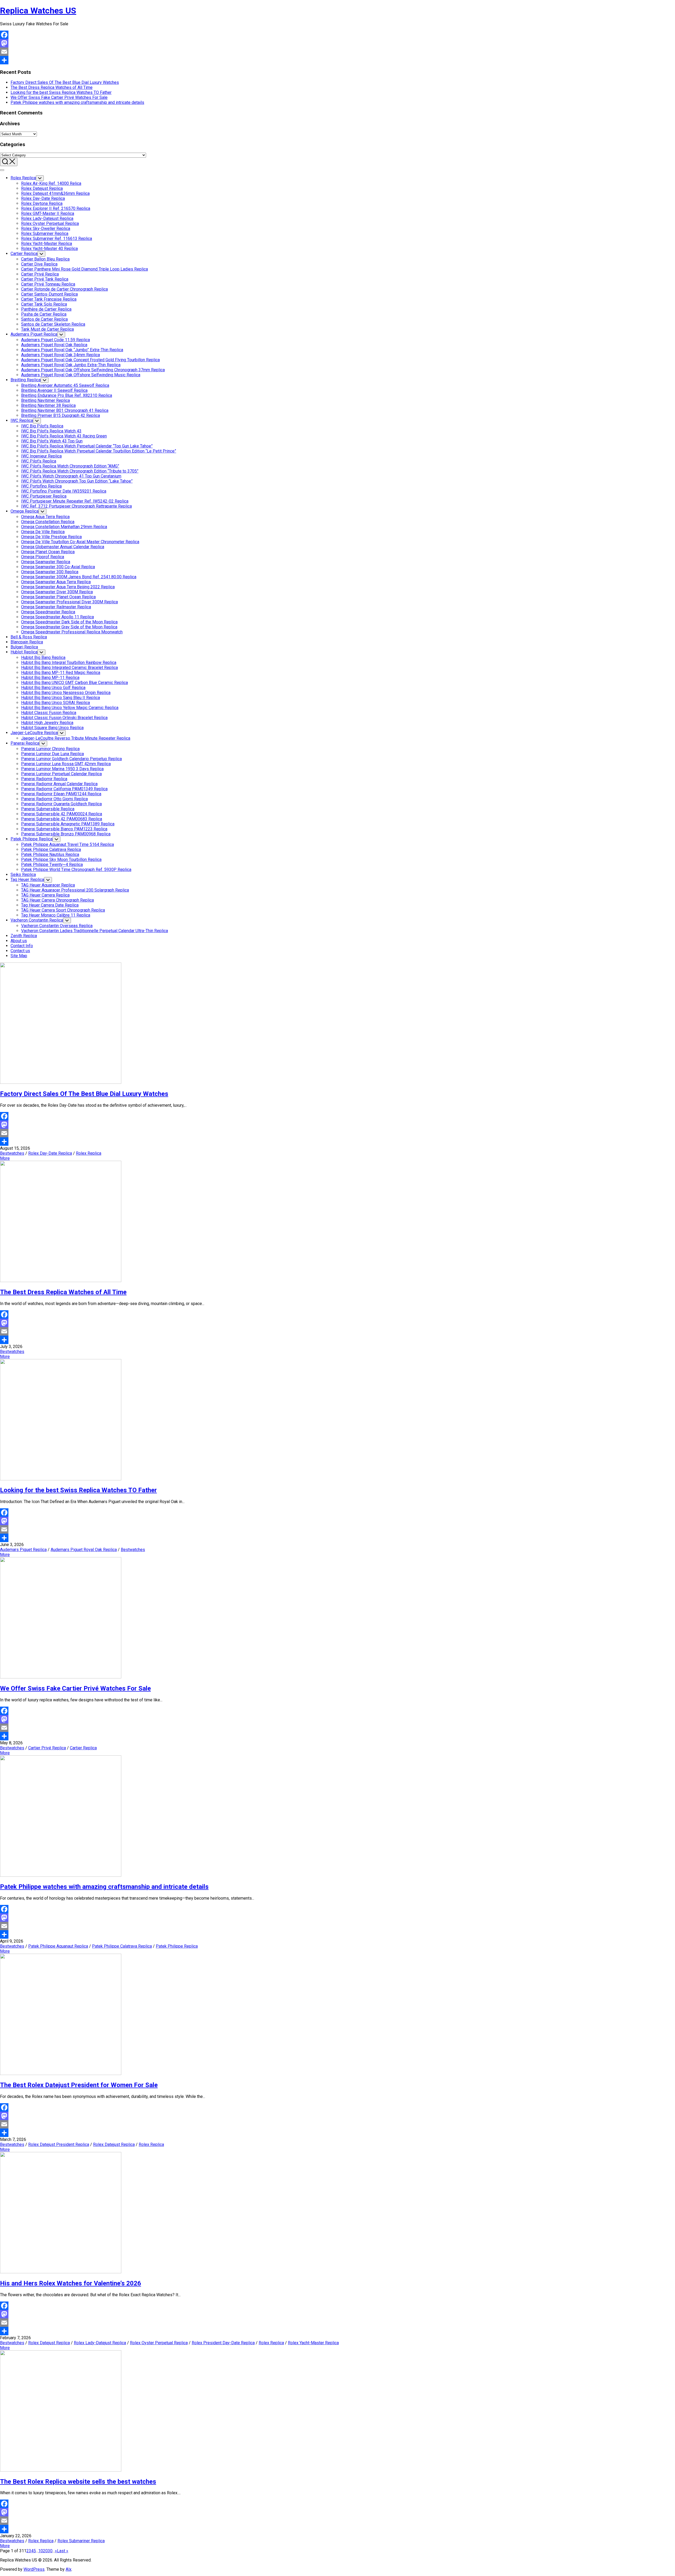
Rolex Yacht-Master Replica (47, 244)
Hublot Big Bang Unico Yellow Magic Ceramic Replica (70, 708)
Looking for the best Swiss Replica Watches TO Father (61, 92)
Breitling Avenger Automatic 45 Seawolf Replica (65, 385)
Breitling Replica (26, 380)
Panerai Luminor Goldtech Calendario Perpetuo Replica (71, 759)
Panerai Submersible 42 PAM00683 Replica (62, 819)
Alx (69, 2569)
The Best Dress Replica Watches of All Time (52, 87)
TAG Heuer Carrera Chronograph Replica (57, 900)
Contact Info (22, 946)
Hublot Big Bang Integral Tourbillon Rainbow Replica (69, 663)
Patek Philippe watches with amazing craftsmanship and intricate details (77, 102)
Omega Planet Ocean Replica (48, 552)
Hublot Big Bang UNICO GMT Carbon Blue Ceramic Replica (74, 683)
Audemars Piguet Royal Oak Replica (54, 345)
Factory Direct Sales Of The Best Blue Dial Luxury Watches (65, 82)
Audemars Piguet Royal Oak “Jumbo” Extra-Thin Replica (72, 350)
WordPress (34, 2569)
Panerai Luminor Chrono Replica (50, 749)
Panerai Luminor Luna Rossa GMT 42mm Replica (66, 764)
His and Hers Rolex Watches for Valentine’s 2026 (71, 2283)
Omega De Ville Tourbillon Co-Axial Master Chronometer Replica (80, 542)
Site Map (19, 956)
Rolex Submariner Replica (45, 233)
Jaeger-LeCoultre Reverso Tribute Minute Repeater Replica (76, 738)
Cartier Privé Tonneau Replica (48, 284)
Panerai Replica (25, 743)
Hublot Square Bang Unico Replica (52, 728)
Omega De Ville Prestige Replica (51, 537)
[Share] (337, 60)
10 (41, 2551)
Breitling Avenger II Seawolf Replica (54, 390)
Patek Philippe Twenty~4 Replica (52, 865)
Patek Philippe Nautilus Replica (50, 854)
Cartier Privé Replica (40, 274)
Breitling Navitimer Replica (45, 400)
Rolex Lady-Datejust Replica (47, 218)
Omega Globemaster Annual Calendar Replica (63, 547)
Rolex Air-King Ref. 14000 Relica (51, 183)
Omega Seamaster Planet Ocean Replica (58, 597)
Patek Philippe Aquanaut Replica (58, 1946)
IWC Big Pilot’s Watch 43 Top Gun (52, 441)
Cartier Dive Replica (39, 264)
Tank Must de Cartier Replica (47, 329)
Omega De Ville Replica (43, 532)
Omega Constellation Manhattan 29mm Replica (64, 527)
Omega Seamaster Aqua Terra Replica (56, 582)
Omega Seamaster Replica (46, 562)
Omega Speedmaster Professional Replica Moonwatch (72, 632)
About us (19, 941)
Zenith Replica (24, 936)
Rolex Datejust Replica (42, 188)
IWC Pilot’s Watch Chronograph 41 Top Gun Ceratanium (71, 476)
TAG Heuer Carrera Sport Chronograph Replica (63, 910)
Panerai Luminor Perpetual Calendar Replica (61, 774)
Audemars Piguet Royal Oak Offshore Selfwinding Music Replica (81, 375)
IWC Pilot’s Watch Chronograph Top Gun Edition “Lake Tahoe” (77, 481)
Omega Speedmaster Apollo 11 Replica (57, 617)
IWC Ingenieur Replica (41, 456)
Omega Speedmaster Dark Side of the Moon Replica (69, 622)
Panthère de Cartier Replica (46, 309)
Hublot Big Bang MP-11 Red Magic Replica (61, 673)
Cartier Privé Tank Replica (45, 279)
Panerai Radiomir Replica (44, 779)
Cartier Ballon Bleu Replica (45, 259)
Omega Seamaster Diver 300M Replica (57, 592)
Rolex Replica (23, 178)
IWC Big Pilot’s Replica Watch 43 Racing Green (64, 436)
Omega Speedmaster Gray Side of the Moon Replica (69, 627)
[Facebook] (337, 35)
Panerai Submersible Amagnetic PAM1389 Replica (68, 824)
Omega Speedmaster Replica (48, 612)
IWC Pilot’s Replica (39, 461)
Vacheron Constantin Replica (37, 920)
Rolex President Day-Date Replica (223, 2343)
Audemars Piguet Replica (34, 334)
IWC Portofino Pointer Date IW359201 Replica (64, 491)
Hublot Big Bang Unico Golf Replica (53, 688)
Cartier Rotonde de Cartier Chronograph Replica (64, 289)
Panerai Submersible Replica (48, 809)
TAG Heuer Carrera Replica (45, 895)
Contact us (20, 951)
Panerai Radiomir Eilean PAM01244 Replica (61, 794)
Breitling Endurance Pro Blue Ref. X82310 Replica (67, 395)
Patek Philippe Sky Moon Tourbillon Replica (61, 860)
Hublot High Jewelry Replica (47, 723)
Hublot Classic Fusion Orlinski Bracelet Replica (64, 718)
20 (45, 2551)
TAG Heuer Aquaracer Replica (48, 885)
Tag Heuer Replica (27, 880)
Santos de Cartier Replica (44, 319)
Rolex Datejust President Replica (59, 2144)
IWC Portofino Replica (41, 486)
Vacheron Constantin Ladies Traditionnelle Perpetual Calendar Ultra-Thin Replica (95, 931)
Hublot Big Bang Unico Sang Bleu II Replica (61, 698)
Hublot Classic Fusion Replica (49, 713)
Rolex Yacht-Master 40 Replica (49, 249)
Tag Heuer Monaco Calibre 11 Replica (56, 915)
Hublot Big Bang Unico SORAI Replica (56, 703)
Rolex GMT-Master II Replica (48, 213)
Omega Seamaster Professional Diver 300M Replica (69, 602)
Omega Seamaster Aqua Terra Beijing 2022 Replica (68, 587)
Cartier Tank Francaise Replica (49, 299)
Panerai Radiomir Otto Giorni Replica (54, 799)
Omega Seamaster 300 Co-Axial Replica (58, 567)
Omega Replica (25, 511)
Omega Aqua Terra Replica (45, 517)
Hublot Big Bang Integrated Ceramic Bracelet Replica (69, 668)
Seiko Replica (23, 875)
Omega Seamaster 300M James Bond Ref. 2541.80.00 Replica (79, 577)
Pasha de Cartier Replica (44, 314)
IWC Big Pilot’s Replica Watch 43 (51, 431)
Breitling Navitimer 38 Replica (48, 405)
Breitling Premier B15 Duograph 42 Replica (61, 415)
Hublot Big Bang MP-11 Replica (50, 678)
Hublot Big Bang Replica (43, 658)
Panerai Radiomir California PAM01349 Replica (64, 789)
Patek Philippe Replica (32, 839)
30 (50, 2551)
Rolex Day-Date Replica (43, 198)
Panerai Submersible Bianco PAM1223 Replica (64, 829)
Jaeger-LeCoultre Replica (34, 733)
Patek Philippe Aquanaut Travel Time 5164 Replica (67, 844)
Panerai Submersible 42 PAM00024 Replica (62, 814)
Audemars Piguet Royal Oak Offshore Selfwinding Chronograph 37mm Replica (93, 370)
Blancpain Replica (27, 642)
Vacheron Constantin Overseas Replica (57, 926)
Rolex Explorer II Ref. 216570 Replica (56, 208)
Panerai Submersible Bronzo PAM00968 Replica (66, 834)
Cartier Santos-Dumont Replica (49, 294)
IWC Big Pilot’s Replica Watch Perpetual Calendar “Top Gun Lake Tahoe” (87, 446)
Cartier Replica (24, 254)
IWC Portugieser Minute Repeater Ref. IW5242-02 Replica (75, 501)
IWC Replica (22, 420)
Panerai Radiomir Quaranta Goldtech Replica (61, 804)
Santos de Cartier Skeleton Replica (53, 324)
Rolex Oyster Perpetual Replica (50, 223)
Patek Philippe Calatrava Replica (51, 849)
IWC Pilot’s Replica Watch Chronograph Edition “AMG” (70, 466)
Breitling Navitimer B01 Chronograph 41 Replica (65, 410)
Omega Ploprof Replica (43, 557)
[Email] (337, 52)
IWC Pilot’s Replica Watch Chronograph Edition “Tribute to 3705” (80, 471)
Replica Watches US (38, 11)
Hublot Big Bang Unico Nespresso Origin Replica (66, 693)
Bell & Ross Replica (29, 637)
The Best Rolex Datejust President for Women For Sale (79, 2085)
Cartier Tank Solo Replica (44, 304)
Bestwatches (12, 1153)
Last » (63, 2551)
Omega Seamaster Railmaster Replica (56, 607)
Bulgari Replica (24, 647)
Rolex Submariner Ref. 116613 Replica (57, 239)
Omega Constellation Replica (48, 522)
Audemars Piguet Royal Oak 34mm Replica (61, 355)
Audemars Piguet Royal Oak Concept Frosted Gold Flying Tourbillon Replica (90, 360)
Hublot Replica (24, 652)
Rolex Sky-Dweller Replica (46, 228)
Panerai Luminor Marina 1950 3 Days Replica (62, 769)
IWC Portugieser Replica (44, 496)
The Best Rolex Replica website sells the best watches (78, 2482)
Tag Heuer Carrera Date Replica (50, 905)
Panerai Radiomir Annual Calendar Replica (59, 784)
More (5, 1158)
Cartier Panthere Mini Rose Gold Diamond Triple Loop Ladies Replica (85, 269)
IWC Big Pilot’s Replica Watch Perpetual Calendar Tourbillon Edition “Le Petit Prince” (99, 451)
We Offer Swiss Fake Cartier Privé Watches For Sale (59, 97)
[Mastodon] (337, 43)
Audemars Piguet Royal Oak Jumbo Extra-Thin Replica (71, 365)
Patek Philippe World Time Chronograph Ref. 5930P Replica (76, 870)
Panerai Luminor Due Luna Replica (52, 754)
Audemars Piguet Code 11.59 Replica (56, 340)
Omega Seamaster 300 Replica (50, 572)
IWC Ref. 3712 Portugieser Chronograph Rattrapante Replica (76, 506)
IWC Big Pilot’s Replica (42, 426)
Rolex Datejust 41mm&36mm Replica (55, 193)
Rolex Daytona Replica (42, 203)
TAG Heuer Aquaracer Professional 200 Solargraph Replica (75, 890)
